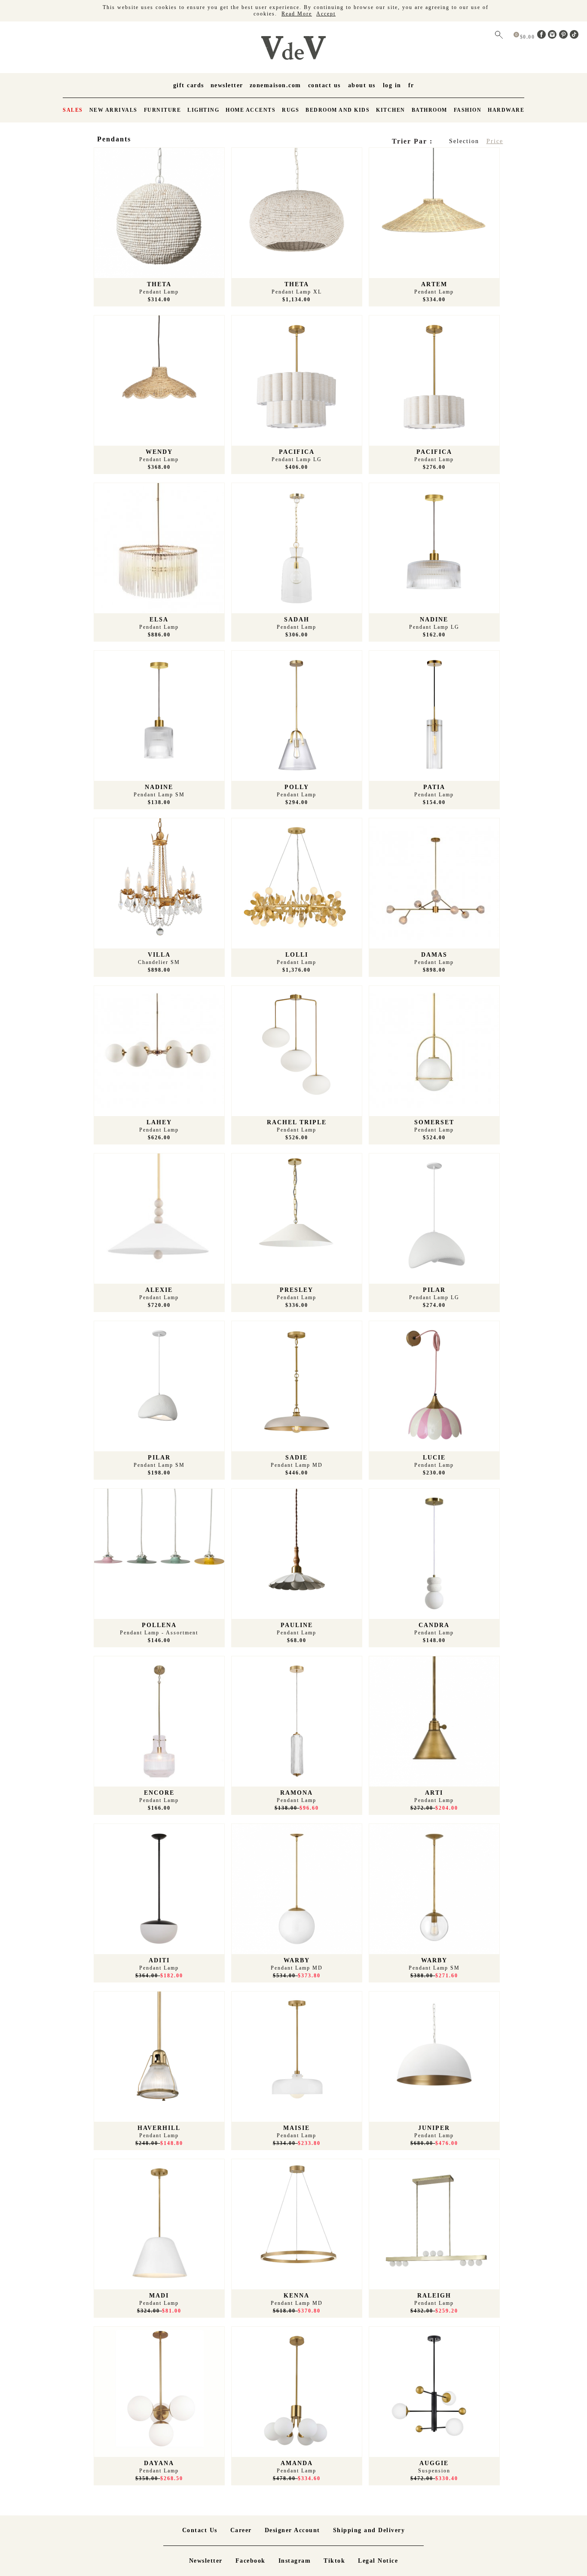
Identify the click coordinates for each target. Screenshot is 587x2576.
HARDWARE (506, 110)
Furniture (163, 110)
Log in (392, 85)
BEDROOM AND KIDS (338, 110)
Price (495, 141)
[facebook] (543, 37)
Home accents (251, 110)
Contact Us (324, 85)
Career (241, 2530)
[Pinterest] (565, 37)
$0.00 (528, 37)
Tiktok (334, 2561)
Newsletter (227, 85)
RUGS (290, 110)
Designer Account (292, 2530)
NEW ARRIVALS (113, 110)
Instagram (295, 2561)
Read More (297, 14)
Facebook (251, 2561)
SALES (73, 110)
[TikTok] (574, 37)
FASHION (468, 110)
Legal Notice (378, 2561)
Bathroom (430, 110)
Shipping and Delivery (369, 2530)
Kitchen (391, 110)
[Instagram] (553, 37)
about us (362, 85)
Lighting (203, 110)
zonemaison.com (275, 85)
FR (411, 85)
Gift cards (189, 85)
